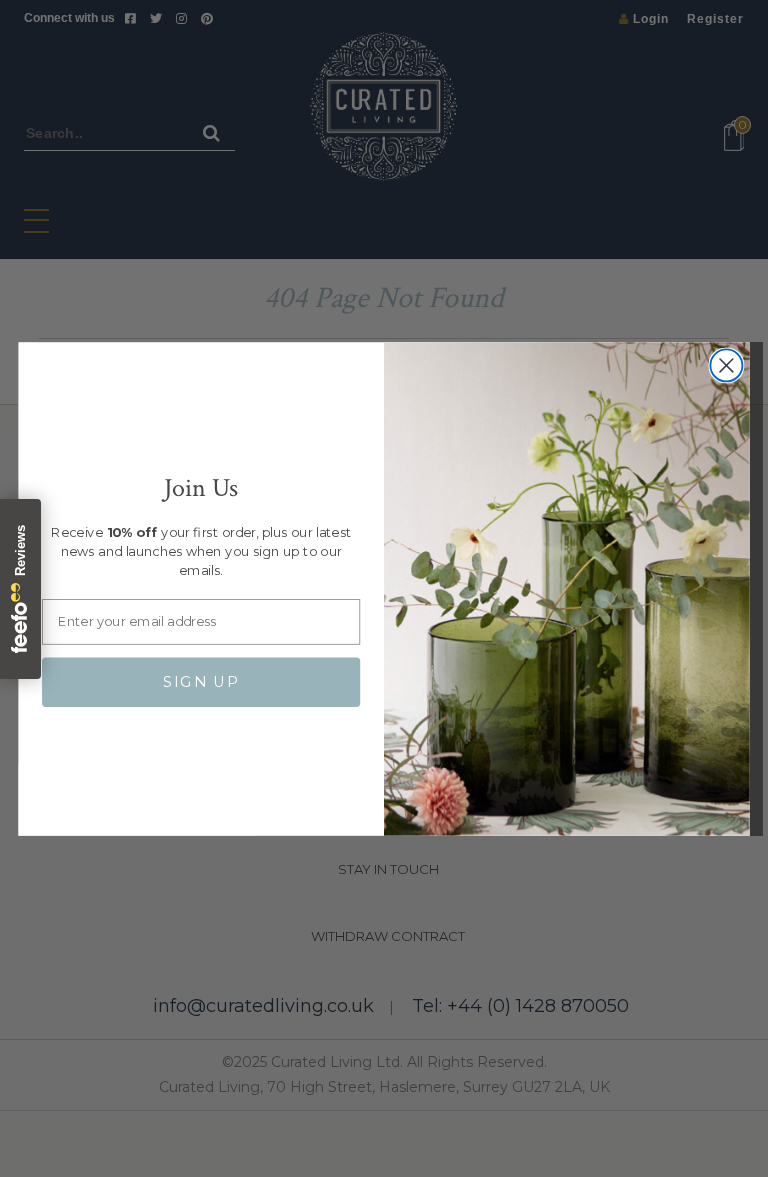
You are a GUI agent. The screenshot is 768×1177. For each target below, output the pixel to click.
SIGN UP (201, 681)
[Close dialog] (726, 365)
